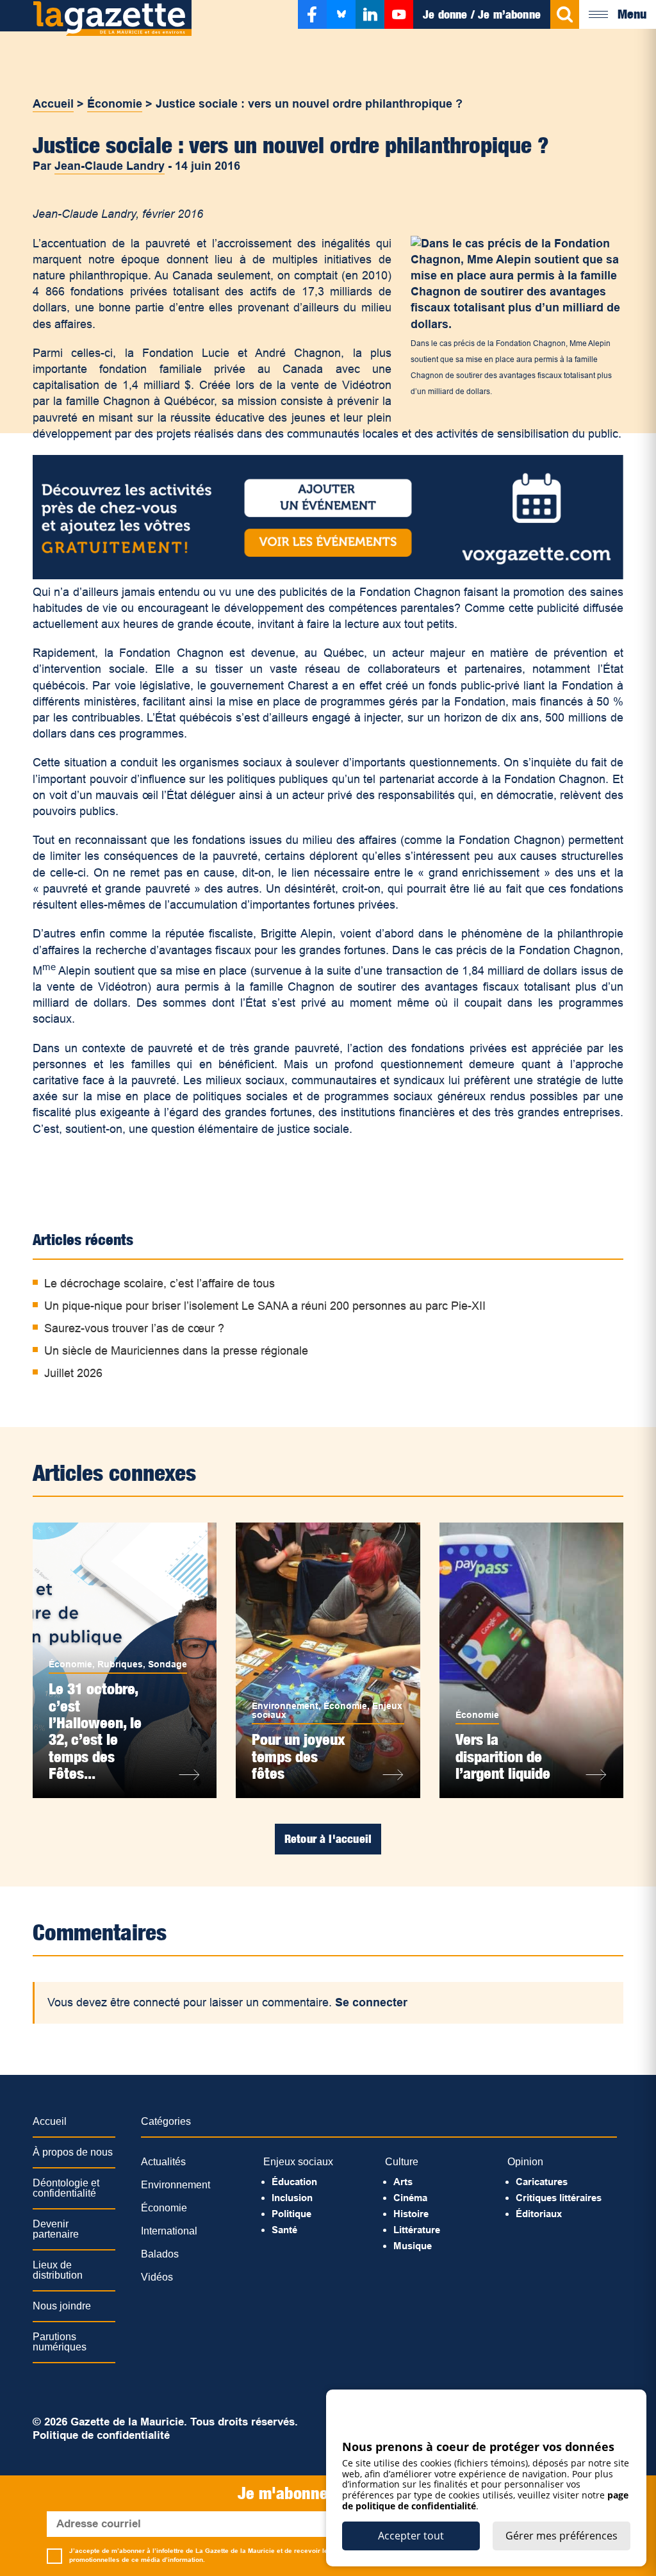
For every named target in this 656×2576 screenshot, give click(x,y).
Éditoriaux (539, 2214)
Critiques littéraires (559, 2198)
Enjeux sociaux (298, 2162)
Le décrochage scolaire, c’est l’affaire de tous (160, 1284)
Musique (413, 2246)
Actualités (163, 2162)
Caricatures (542, 2182)
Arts (403, 2182)
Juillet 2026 (73, 1373)
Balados (160, 2254)
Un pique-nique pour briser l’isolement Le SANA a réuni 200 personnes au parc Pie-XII (265, 1306)
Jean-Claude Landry (110, 166)
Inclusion (292, 2198)
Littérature (417, 2230)
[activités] (328, 575)
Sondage (168, 1664)
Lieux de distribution (58, 2270)
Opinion (525, 2162)
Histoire (411, 2214)
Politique (291, 2214)
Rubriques (120, 1664)
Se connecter (371, 2002)
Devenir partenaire (56, 2229)
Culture (402, 2162)
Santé (284, 2230)
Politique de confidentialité (101, 2435)
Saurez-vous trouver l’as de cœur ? (134, 1328)
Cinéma (410, 2198)
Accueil (53, 104)
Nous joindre (62, 2306)
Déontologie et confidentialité (66, 2188)
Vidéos (157, 2277)
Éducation (294, 2182)
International (169, 2231)
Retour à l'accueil (328, 1839)
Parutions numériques (60, 2342)
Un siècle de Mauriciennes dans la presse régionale (176, 1351)
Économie (115, 104)
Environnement (285, 1706)
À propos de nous (73, 2152)
